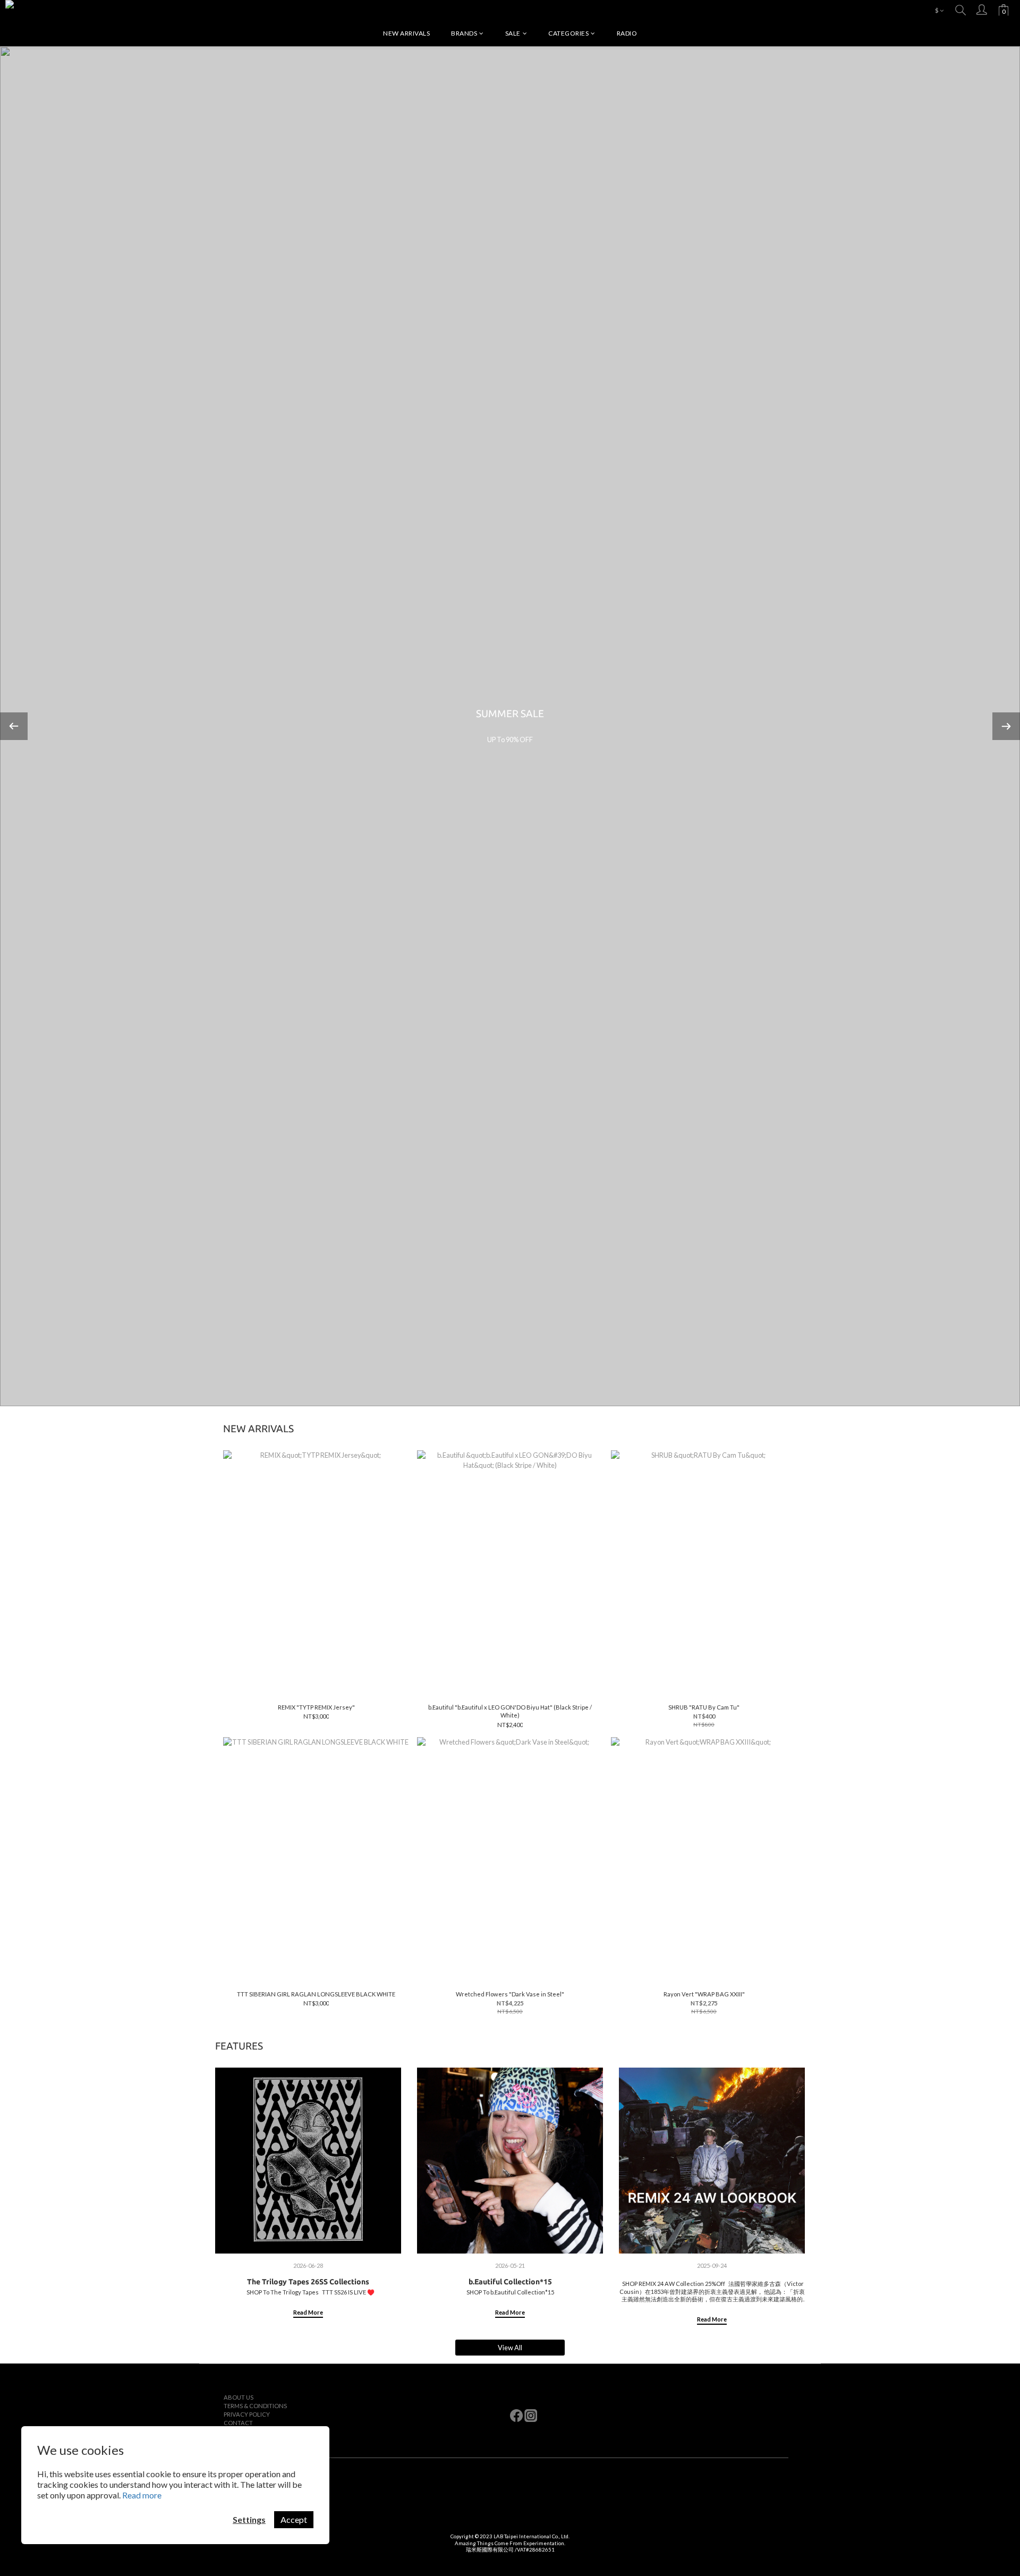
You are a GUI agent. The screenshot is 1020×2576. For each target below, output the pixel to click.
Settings (249, 2519)
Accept (294, 2519)
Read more (142, 2495)
